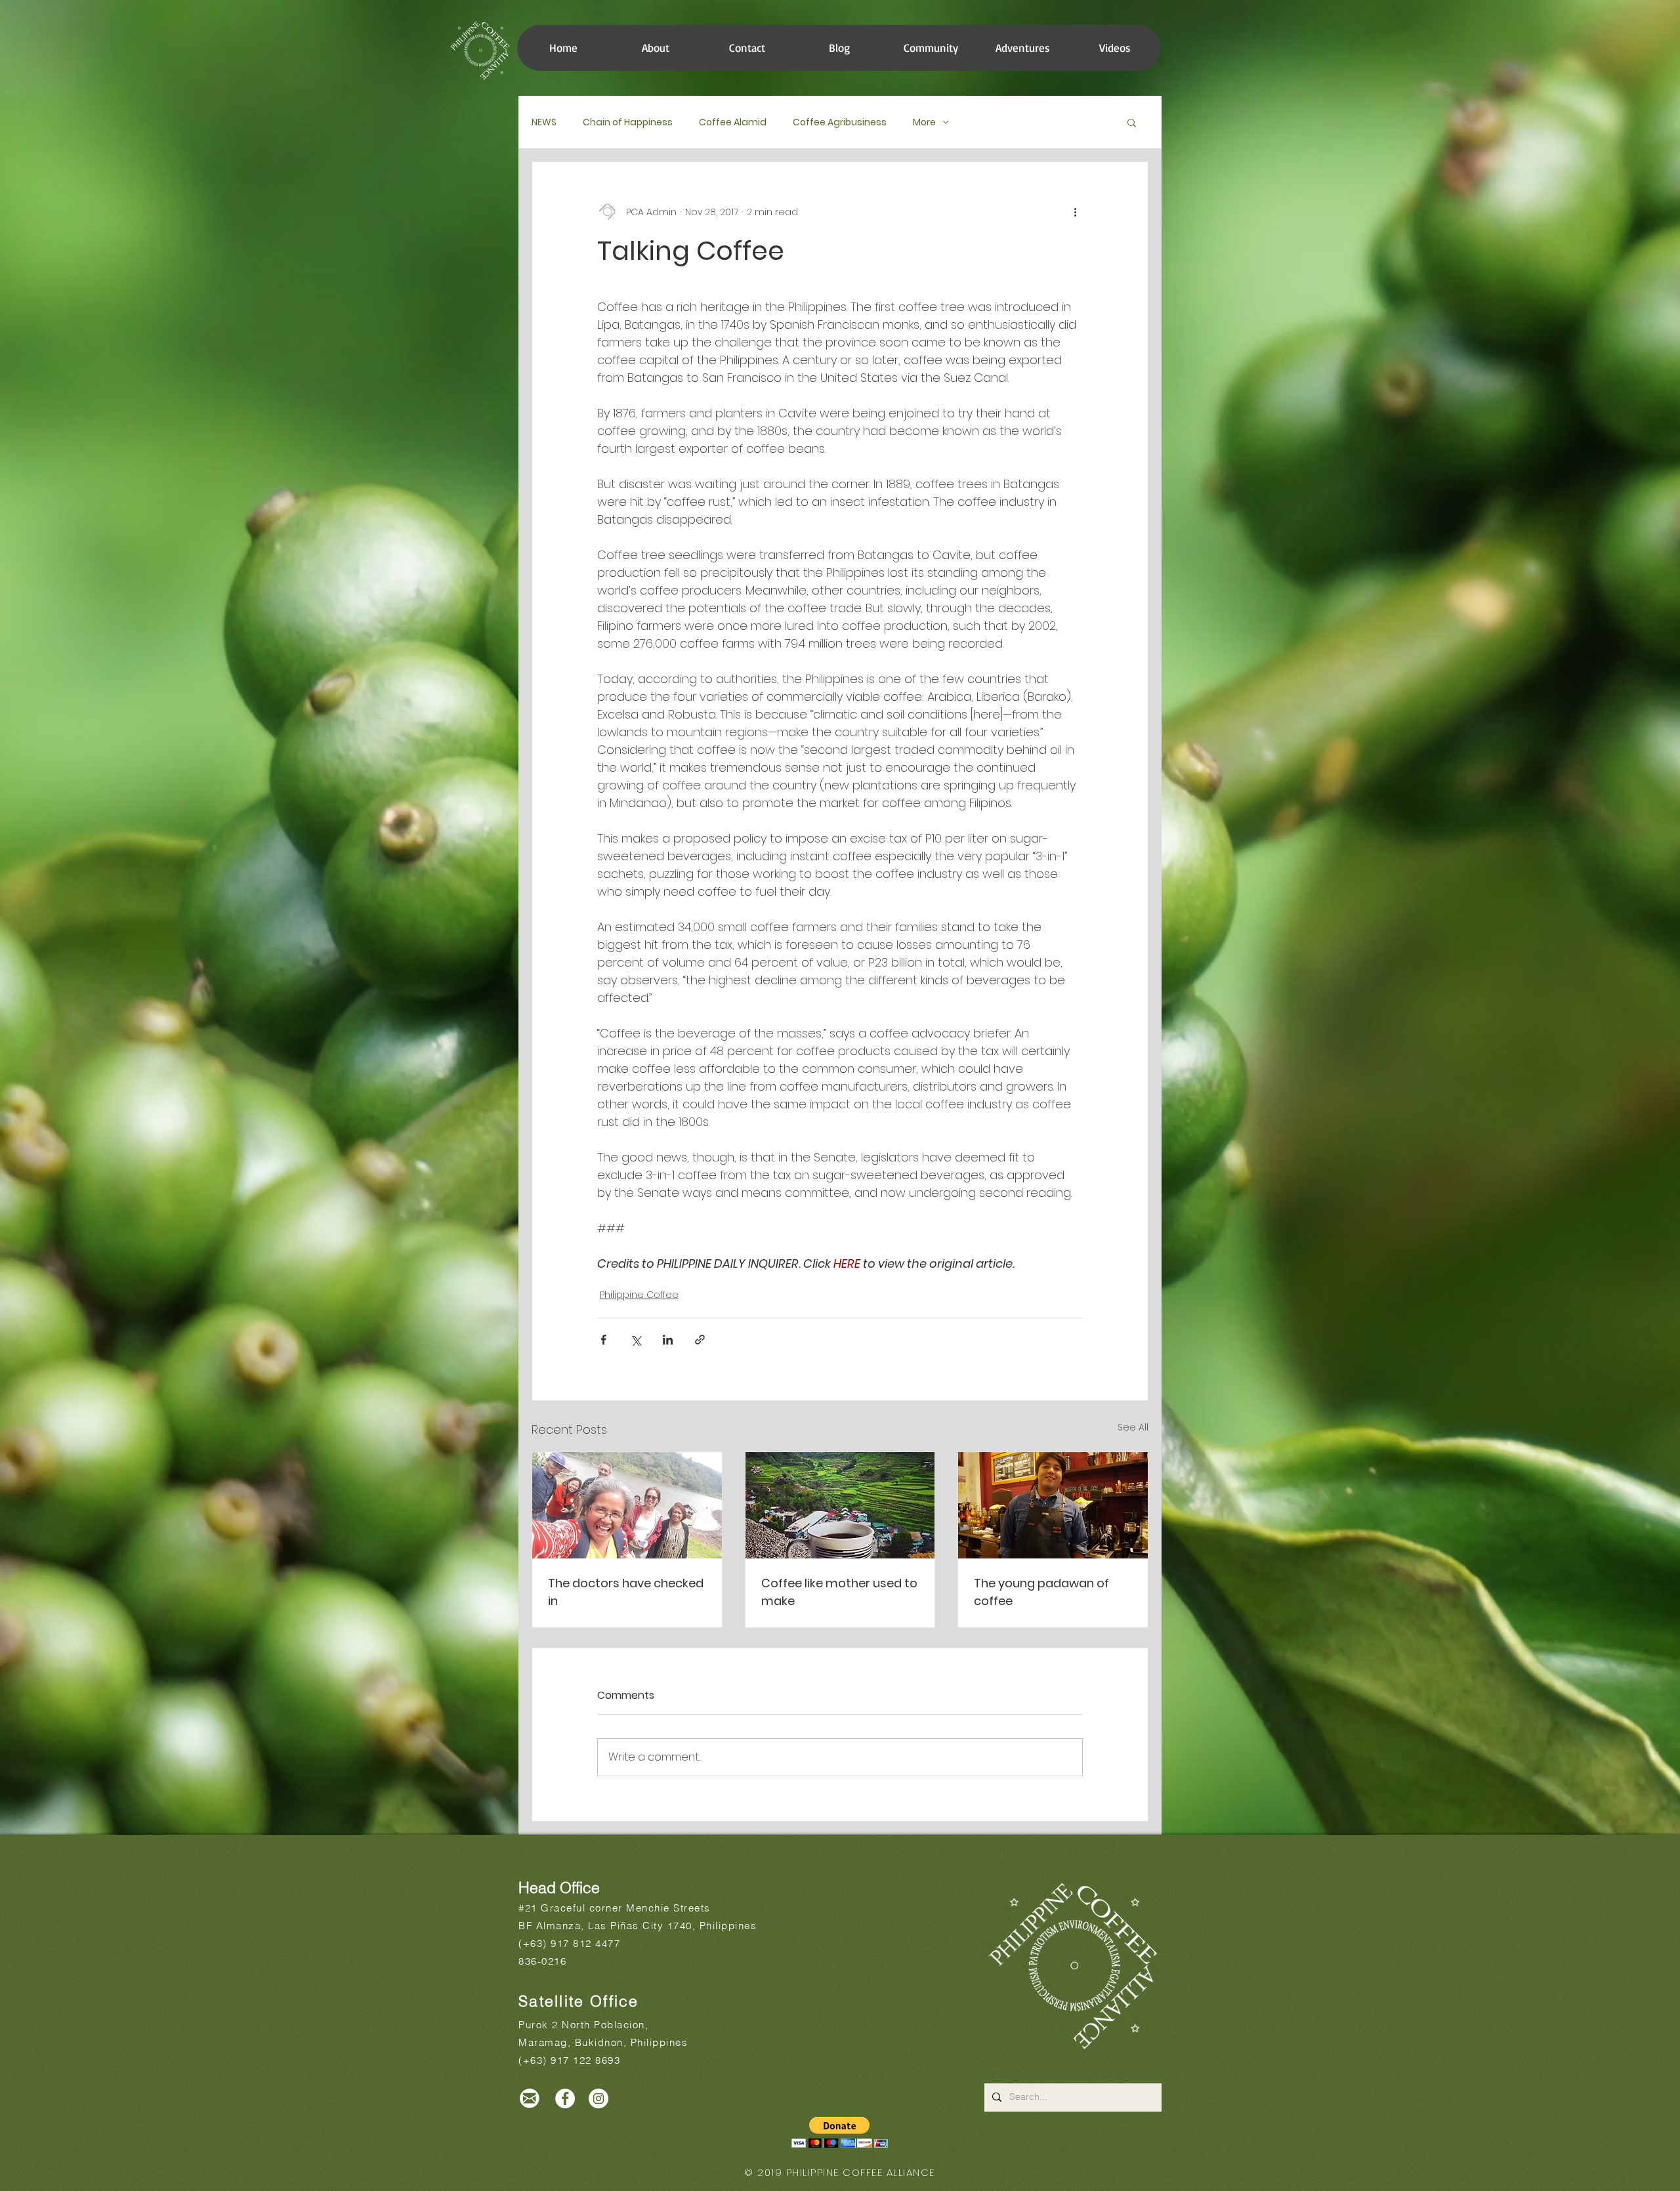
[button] (931, 48)
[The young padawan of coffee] (1053, 1505)
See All (1133, 1427)
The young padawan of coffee (1041, 1592)
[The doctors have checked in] (627, 1505)
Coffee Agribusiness (840, 122)
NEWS (544, 122)
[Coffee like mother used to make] (840, 1505)
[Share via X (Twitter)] (636, 1340)
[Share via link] (700, 1340)
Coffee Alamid (733, 122)
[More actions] (1075, 212)
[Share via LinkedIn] (668, 1340)
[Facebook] (565, 2098)
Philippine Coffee (639, 1295)
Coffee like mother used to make (839, 1592)
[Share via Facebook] (603, 1340)
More (924, 122)
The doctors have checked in (626, 1592)
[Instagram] (598, 2098)
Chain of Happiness (628, 122)
